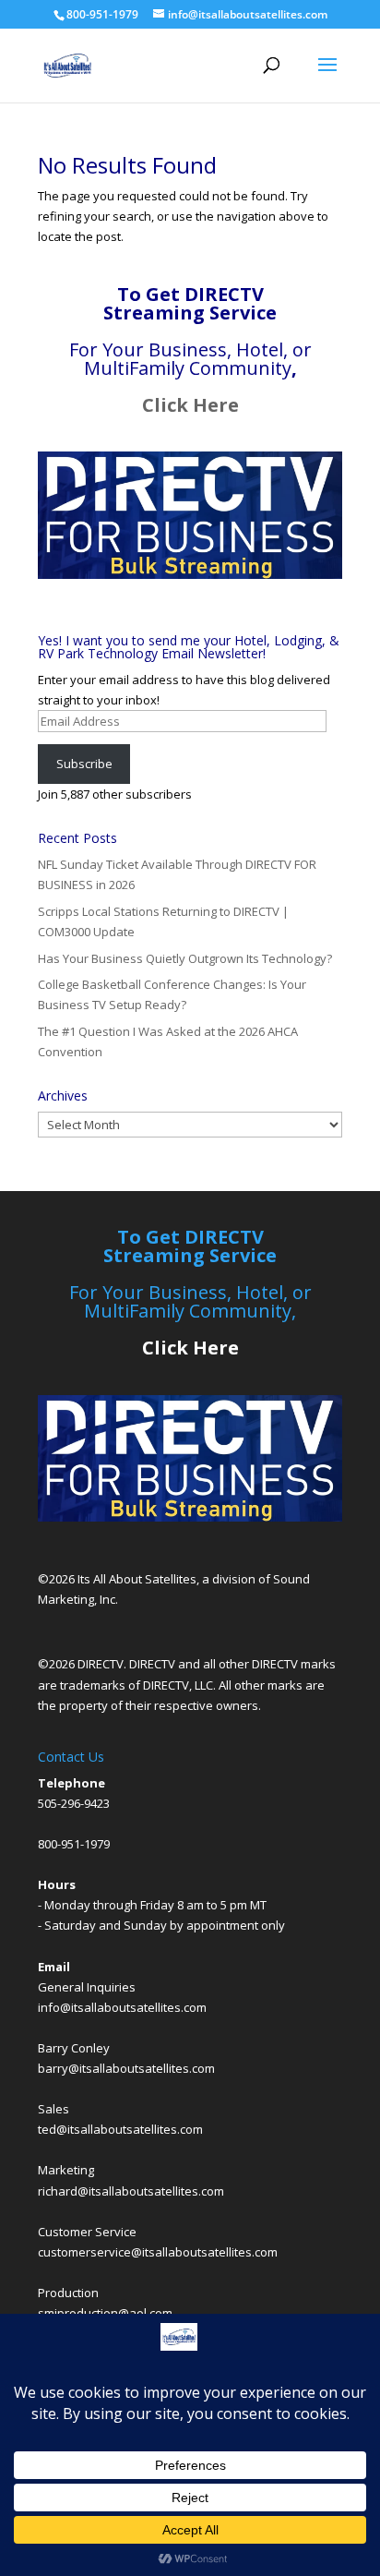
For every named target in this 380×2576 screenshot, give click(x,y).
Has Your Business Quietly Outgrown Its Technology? (185, 958)
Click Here (190, 405)
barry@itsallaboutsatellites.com (126, 2068)
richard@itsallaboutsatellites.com (131, 2191)
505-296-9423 (74, 1803)
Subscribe (84, 764)
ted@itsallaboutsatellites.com (120, 2129)
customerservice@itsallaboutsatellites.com (158, 2252)
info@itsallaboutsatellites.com (122, 2007)
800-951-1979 (74, 1844)
